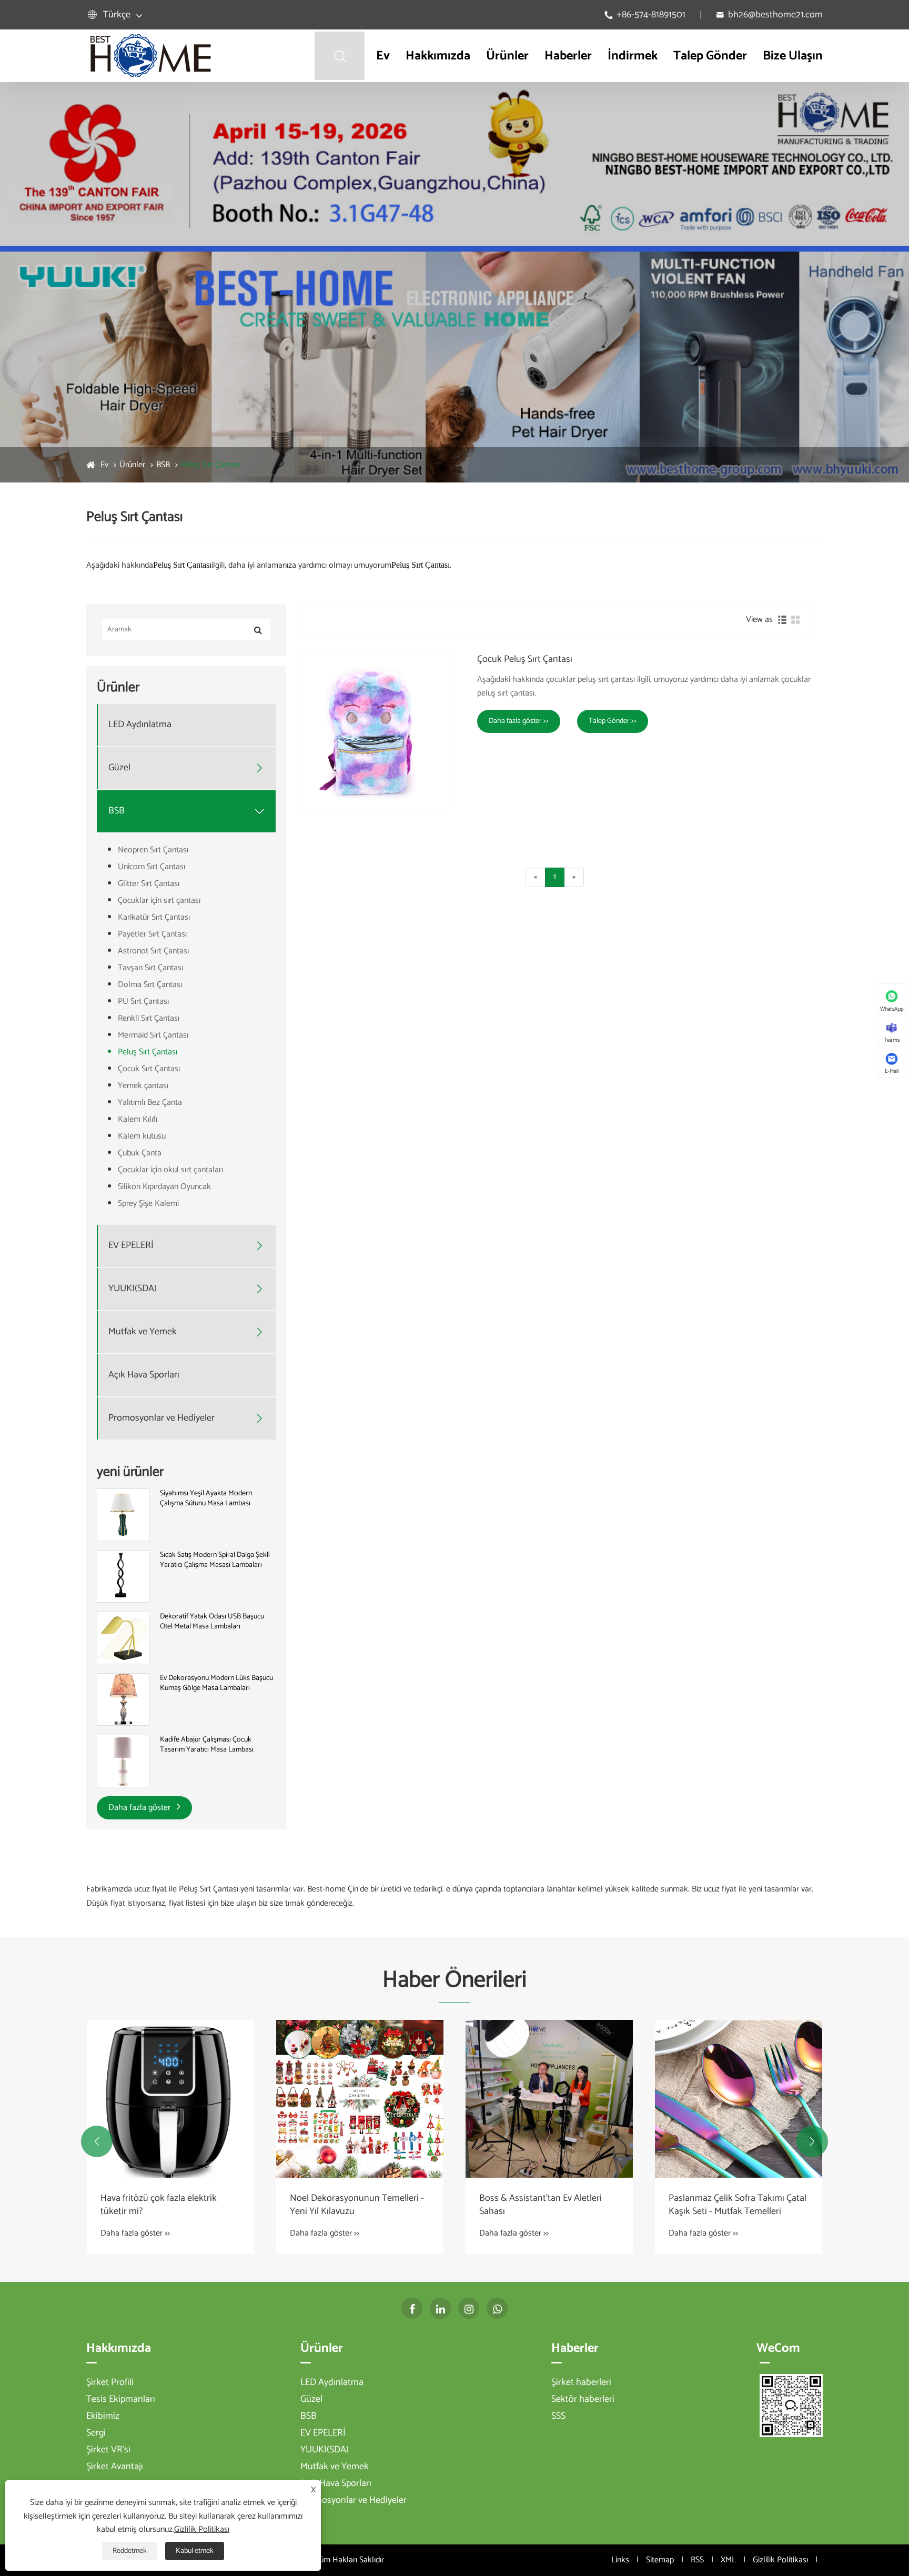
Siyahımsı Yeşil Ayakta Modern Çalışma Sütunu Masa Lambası (206, 1499)
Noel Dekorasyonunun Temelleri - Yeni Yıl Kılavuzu (168, 2205)
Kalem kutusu (142, 1136)
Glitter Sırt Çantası (149, 884)
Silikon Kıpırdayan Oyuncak (164, 1187)
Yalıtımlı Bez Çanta (150, 1103)
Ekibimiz (103, 2416)
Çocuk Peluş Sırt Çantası (525, 660)
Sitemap (660, 2560)
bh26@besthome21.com (775, 15)
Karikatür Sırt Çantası (154, 917)
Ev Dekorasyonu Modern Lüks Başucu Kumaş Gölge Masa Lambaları (216, 1683)
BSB (163, 465)
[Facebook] (412, 2308)
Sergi (96, 2433)
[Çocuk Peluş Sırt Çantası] (374, 732)
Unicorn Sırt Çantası (151, 867)
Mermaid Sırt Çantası (153, 1035)
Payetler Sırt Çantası (152, 934)
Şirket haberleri (581, 2382)
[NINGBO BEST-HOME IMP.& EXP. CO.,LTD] (150, 56)
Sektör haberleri (583, 2399)
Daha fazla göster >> (519, 721)
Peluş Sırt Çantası (211, 465)
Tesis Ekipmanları (121, 2399)
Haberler (568, 56)
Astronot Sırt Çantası (153, 951)
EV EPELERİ (131, 1246)
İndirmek (633, 56)
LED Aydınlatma (140, 725)
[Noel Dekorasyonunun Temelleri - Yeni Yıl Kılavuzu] (170, 2099)
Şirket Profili (110, 2382)
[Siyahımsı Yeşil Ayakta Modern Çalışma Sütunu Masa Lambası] (123, 1515)
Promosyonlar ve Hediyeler (161, 1418)
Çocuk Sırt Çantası (149, 1069)
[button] (97, 2141)
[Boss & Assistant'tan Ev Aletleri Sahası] (360, 2099)
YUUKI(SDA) (133, 1289)
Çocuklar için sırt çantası (159, 900)
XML (728, 2560)
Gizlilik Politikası (780, 2560)
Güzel (119, 768)
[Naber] (497, 2308)
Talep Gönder (710, 56)
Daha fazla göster (140, 1808)
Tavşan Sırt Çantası (150, 968)
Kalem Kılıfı (138, 1119)
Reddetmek (130, 2551)
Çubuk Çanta (140, 1153)
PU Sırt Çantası (143, 1002)
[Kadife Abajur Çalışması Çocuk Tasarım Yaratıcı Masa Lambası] (123, 1761)
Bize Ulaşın (793, 56)
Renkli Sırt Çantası (149, 1018)
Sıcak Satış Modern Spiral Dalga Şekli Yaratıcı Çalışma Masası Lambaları (215, 1560)
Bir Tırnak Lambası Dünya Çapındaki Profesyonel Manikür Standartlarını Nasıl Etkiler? (730, 2205)
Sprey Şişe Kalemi (148, 1204)
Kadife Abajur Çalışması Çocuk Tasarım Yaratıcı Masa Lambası (207, 1745)
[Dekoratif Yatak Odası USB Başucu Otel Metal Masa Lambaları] (123, 1638)
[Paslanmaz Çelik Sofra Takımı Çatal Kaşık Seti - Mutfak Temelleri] (549, 2099)
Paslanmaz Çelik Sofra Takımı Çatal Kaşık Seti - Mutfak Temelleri (548, 2205)
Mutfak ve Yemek (143, 1332)
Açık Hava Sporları (144, 1375)
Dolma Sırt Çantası (150, 985)
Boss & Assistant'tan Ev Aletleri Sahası (351, 2205)
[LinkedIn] (440, 2308)
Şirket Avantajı (115, 2467)
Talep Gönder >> (613, 721)
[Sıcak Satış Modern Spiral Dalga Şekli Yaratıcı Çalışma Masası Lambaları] (123, 1576)
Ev (383, 56)
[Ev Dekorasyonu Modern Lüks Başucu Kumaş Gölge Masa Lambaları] (123, 1699)
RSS (697, 2560)
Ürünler (507, 56)
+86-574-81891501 (651, 15)
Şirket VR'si (108, 2450)
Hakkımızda (438, 56)
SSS (558, 2416)
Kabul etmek (195, 2551)
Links (620, 2560)
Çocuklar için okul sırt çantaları (170, 1170)
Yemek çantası (143, 1086)
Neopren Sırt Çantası (153, 850)
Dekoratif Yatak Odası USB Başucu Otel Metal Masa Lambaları (212, 1622)
